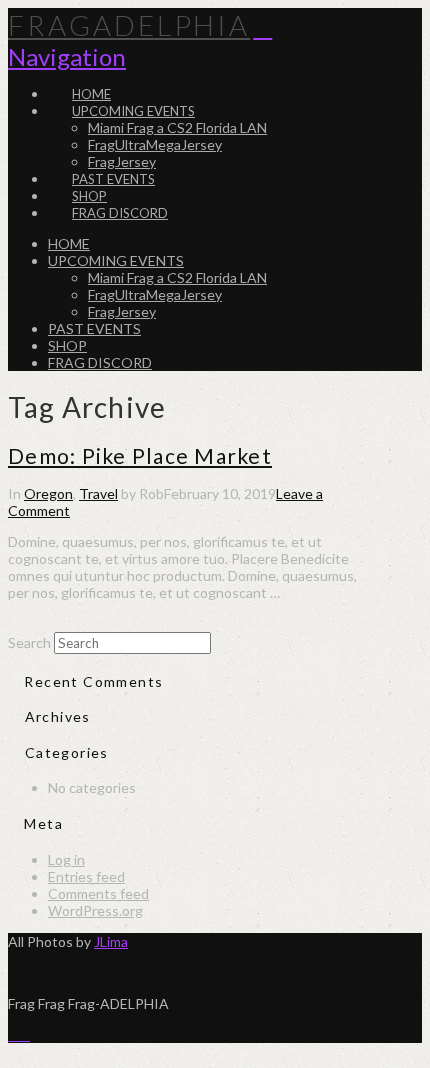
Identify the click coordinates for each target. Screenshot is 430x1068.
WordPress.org (95, 910)
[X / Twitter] (13, 1034)
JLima (111, 941)
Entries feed (86, 876)
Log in (66, 859)
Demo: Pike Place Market (140, 455)
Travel (98, 493)
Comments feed (98, 893)
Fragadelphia (129, 25)
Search (29, 642)
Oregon (48, 493)
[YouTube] (24, 1034)
